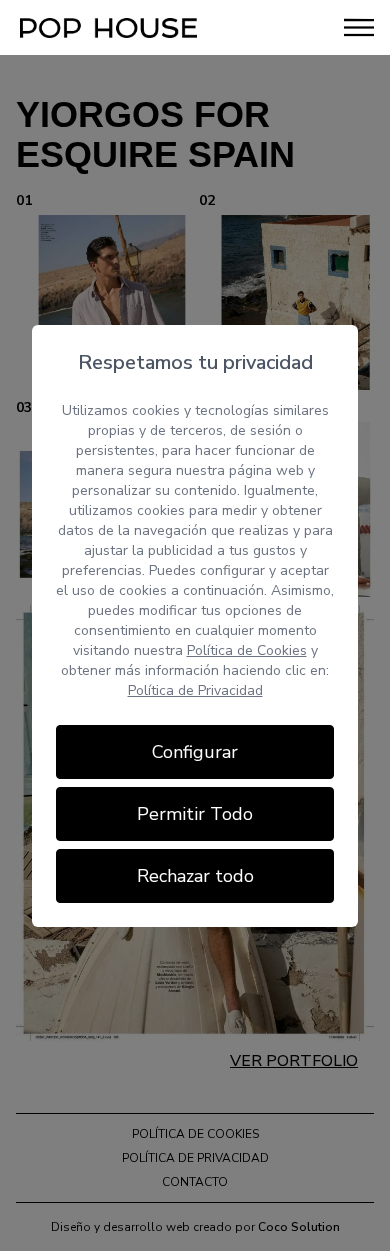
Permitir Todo (195, 814)
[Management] (108, 28)
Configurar (195, 752)
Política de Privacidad (195, 690)
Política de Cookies (247, 650)
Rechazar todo (195, 876)
